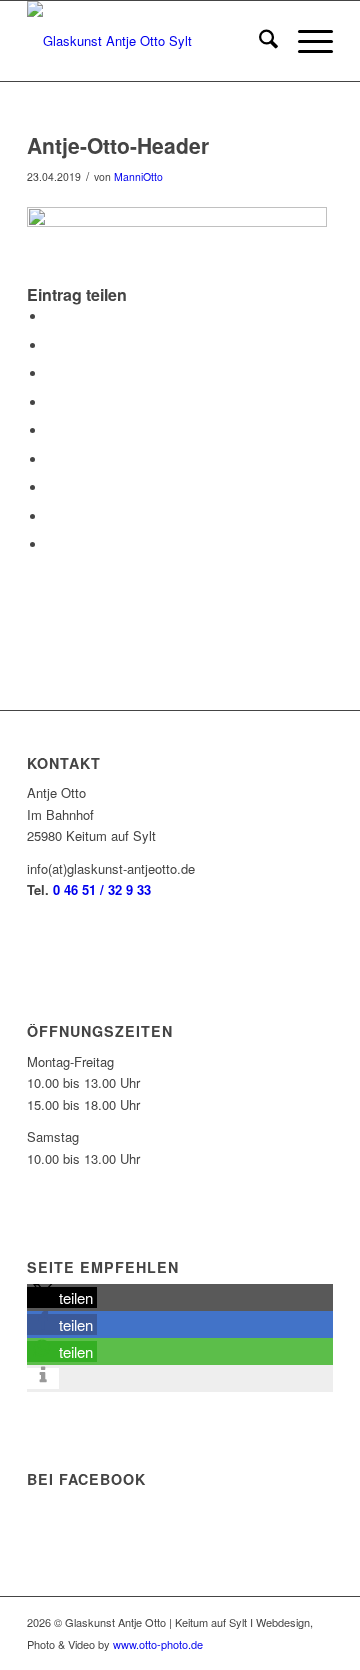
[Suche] (258, 41)
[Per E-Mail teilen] (52, 544)
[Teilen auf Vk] (52, 487)
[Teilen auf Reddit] (52, 516)
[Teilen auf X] (52, 345)
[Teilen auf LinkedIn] (52, 430)
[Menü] (305, 41)
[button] (62, 1297)
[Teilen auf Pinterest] (52, 402)
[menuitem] (258, 41)
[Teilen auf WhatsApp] (52, 373)
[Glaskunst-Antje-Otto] (149, 41)
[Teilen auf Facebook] (52, 316)
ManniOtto (138, 176)
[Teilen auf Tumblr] (52, 459)
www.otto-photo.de (158, 1644)
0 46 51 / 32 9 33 (102, 889)
